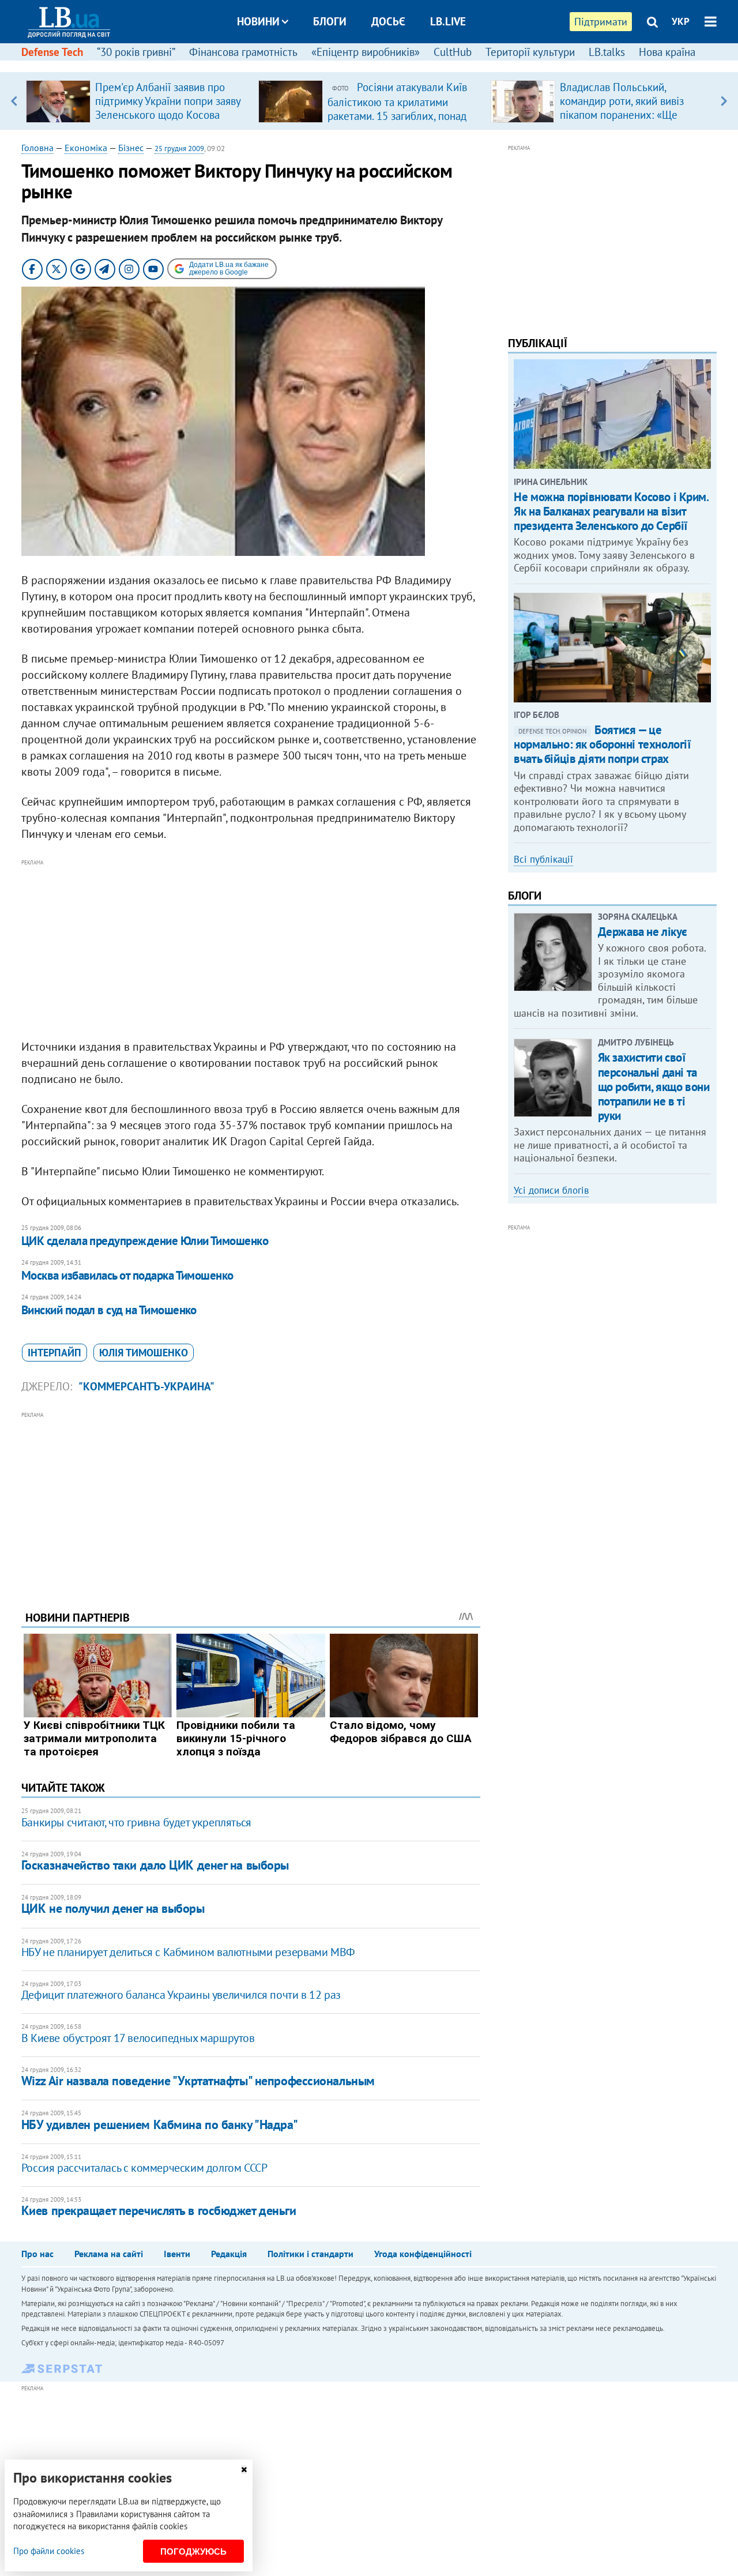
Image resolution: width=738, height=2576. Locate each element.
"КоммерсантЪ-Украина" (146, 1386)
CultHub (453, 52)
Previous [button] (14, 101)
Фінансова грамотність (243, 52)
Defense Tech (52, 52)
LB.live (448, 21)
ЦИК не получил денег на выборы (113, 1908)
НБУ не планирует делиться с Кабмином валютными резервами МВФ (188, 1952)
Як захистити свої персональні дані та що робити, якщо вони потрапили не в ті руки (654, 1086)
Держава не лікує (643, 932)
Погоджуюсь (193, 2551)
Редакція (229, 2254)
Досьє (388, 21)
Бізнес (131, 148)
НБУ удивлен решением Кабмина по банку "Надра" (160, 2124)
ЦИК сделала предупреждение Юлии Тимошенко (145, 1241)
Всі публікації (543, 859)
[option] (138, 101)
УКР (681, 21)
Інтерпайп (54, 1353)
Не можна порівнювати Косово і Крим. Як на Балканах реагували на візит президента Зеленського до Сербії (611, 511)
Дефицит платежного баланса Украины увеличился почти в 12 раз (181, 1995)
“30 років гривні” (136, 52)
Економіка (86, 148)
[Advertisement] (251, 950)
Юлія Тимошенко (144, 1353)
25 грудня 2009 (179, 148)
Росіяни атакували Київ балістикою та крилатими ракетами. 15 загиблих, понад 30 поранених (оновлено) (397, 108)
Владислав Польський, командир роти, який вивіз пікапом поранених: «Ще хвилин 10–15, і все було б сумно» (624, 115)
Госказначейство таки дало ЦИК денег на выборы (155, 1865)
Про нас (37, 2254)
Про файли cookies (49, 2551)
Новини (258, 21)
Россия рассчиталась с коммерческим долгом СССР (144, 2168)
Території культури (530, 52)
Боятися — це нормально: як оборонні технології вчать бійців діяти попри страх (602, 744)
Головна (37, 148)
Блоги (330, 21)
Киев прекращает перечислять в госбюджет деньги (159, 2210)
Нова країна (667, 52)
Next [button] (724, 101)
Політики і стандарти (310, 2254)
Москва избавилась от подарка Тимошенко (127, 1275)
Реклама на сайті (109, 2254)
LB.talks (607, 52)
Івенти (177, 2254)
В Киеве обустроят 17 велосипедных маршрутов (138, 2038)
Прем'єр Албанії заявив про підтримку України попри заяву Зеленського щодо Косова (168, 101)
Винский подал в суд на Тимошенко (109, 1310)
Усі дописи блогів (551, 1190)
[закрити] (244, 2470)
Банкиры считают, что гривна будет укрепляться (136, 1822)
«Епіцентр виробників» (366, 52)
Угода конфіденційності (423, 2254)
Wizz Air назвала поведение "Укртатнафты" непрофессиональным (198, 2081)
